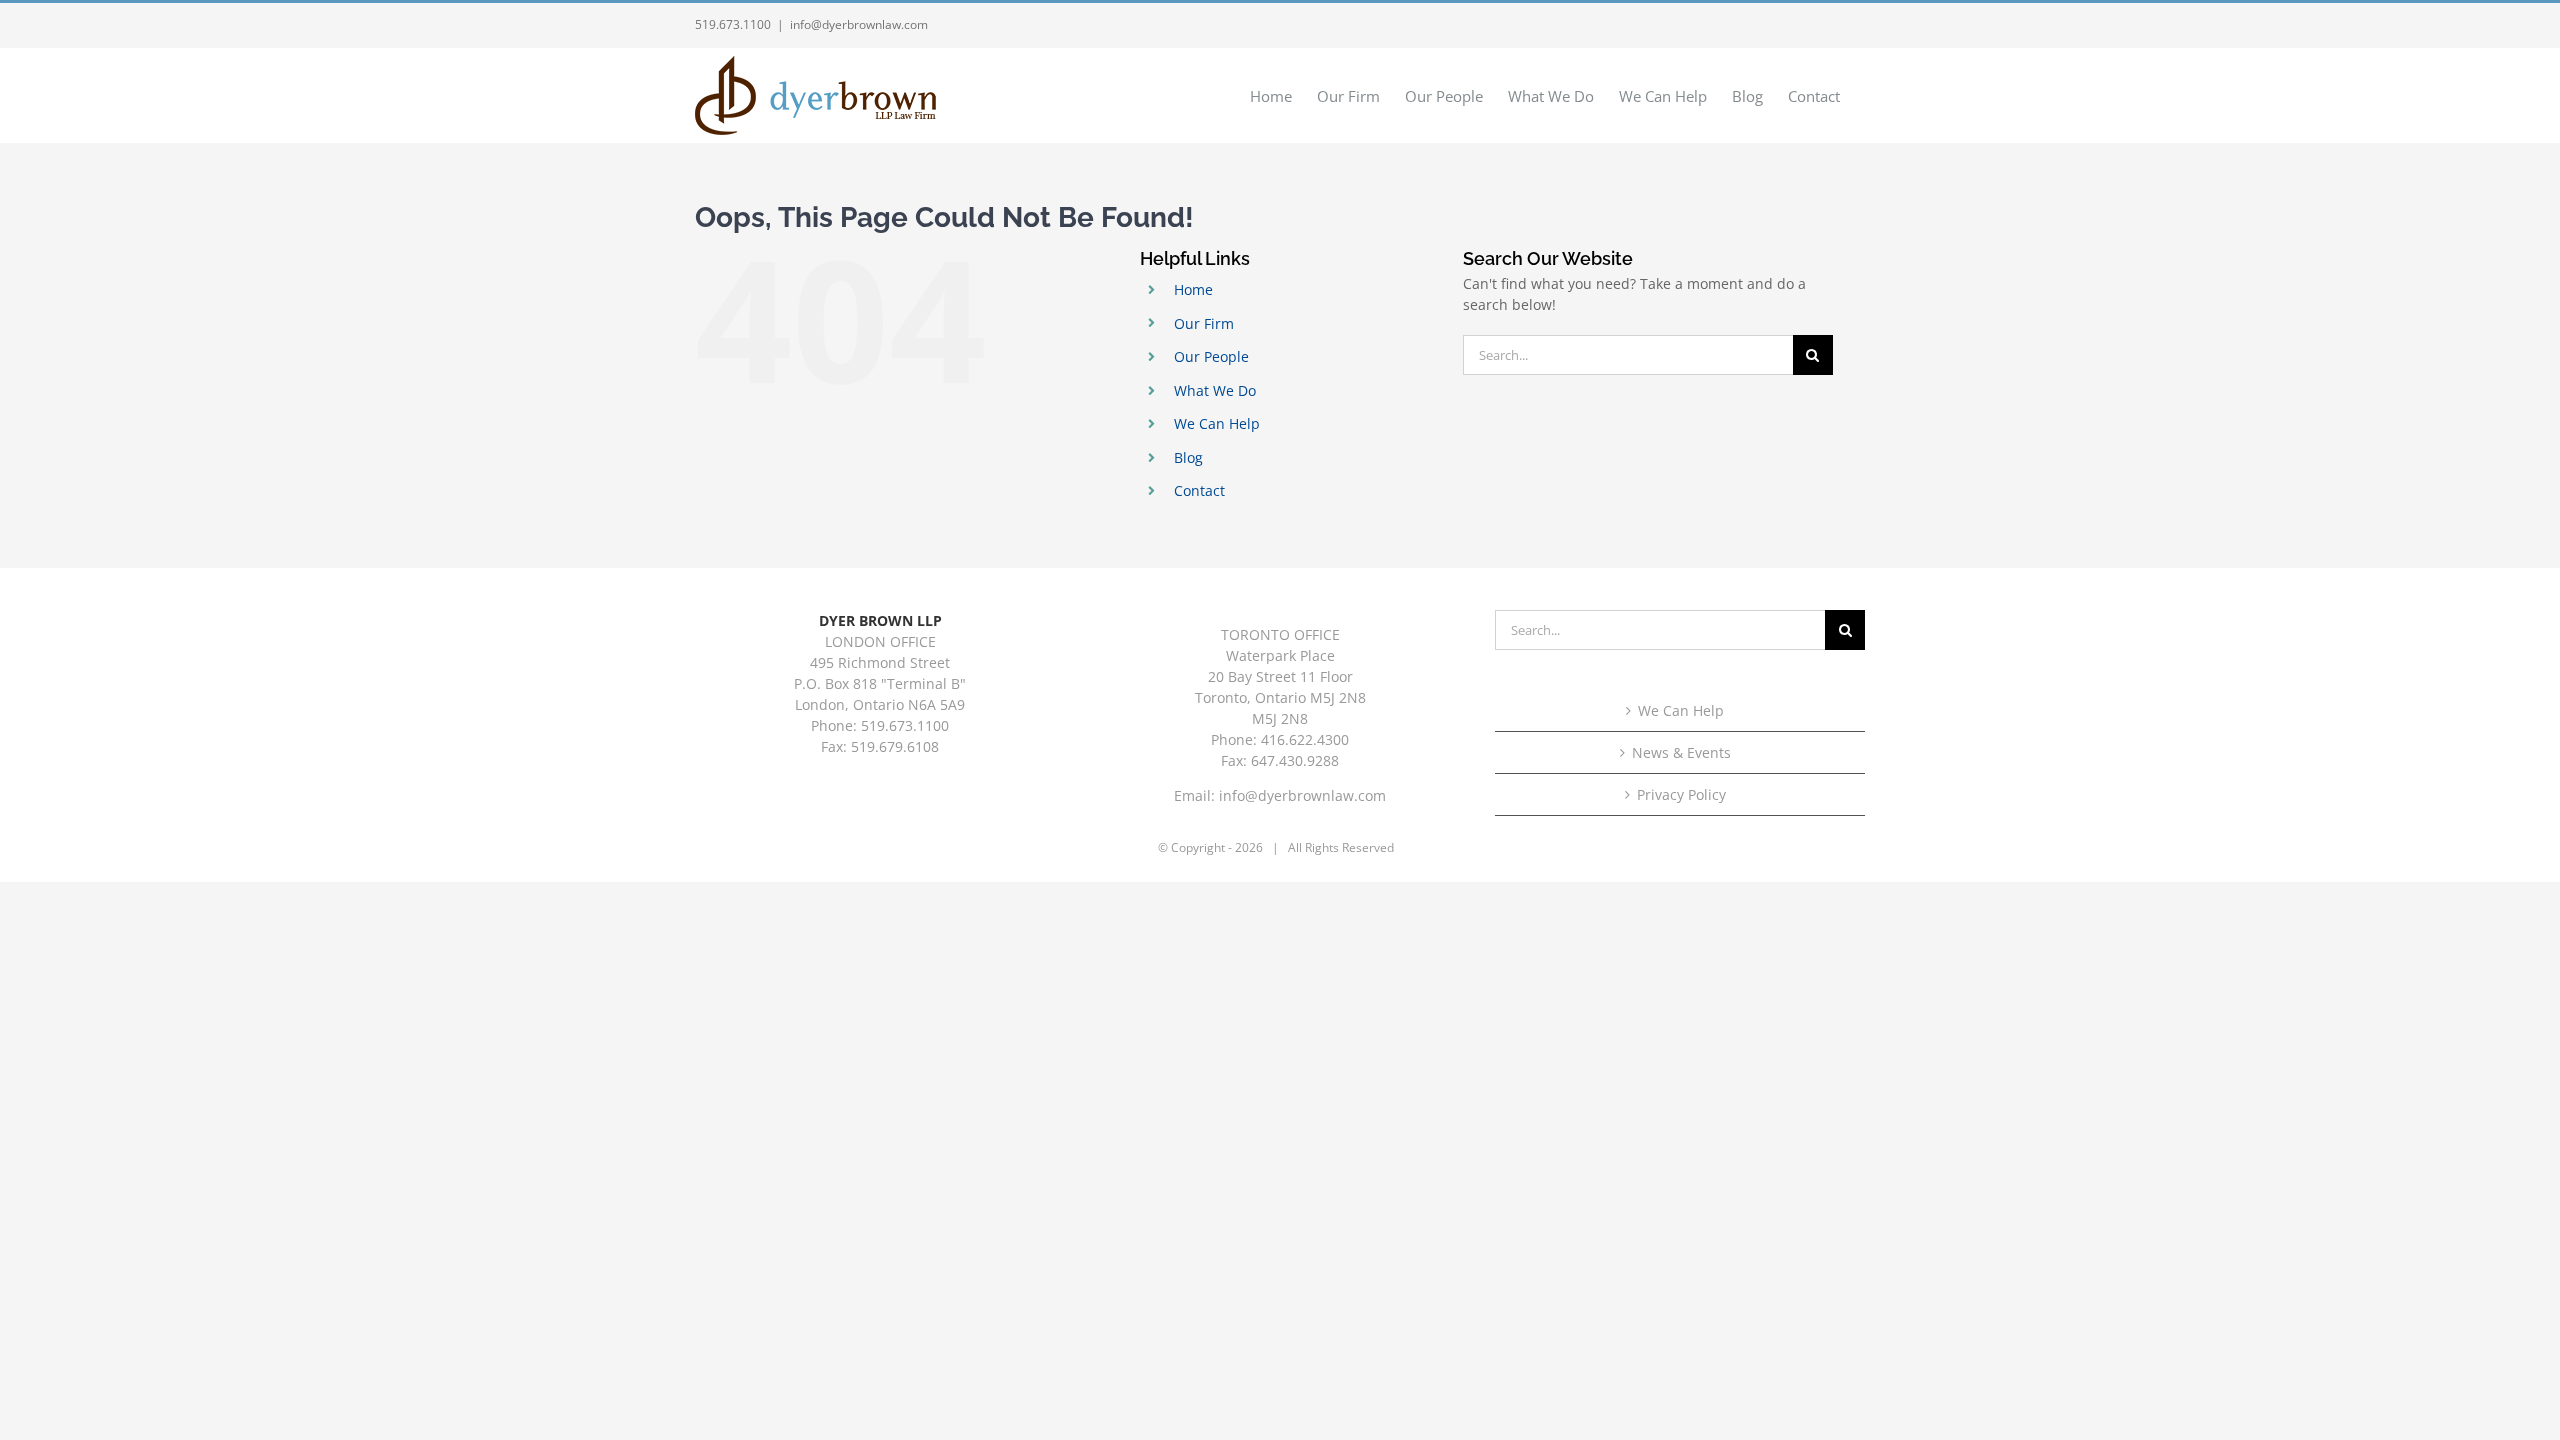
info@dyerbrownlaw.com (859, 24)
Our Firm (1204, 323)
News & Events (1681, 752)
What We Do (1215, 390)
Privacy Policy (1681, 794)
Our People (1211, 356)
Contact (1199, 490)
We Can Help (1217, 423)
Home (1193, 289)
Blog (1188, 457)
